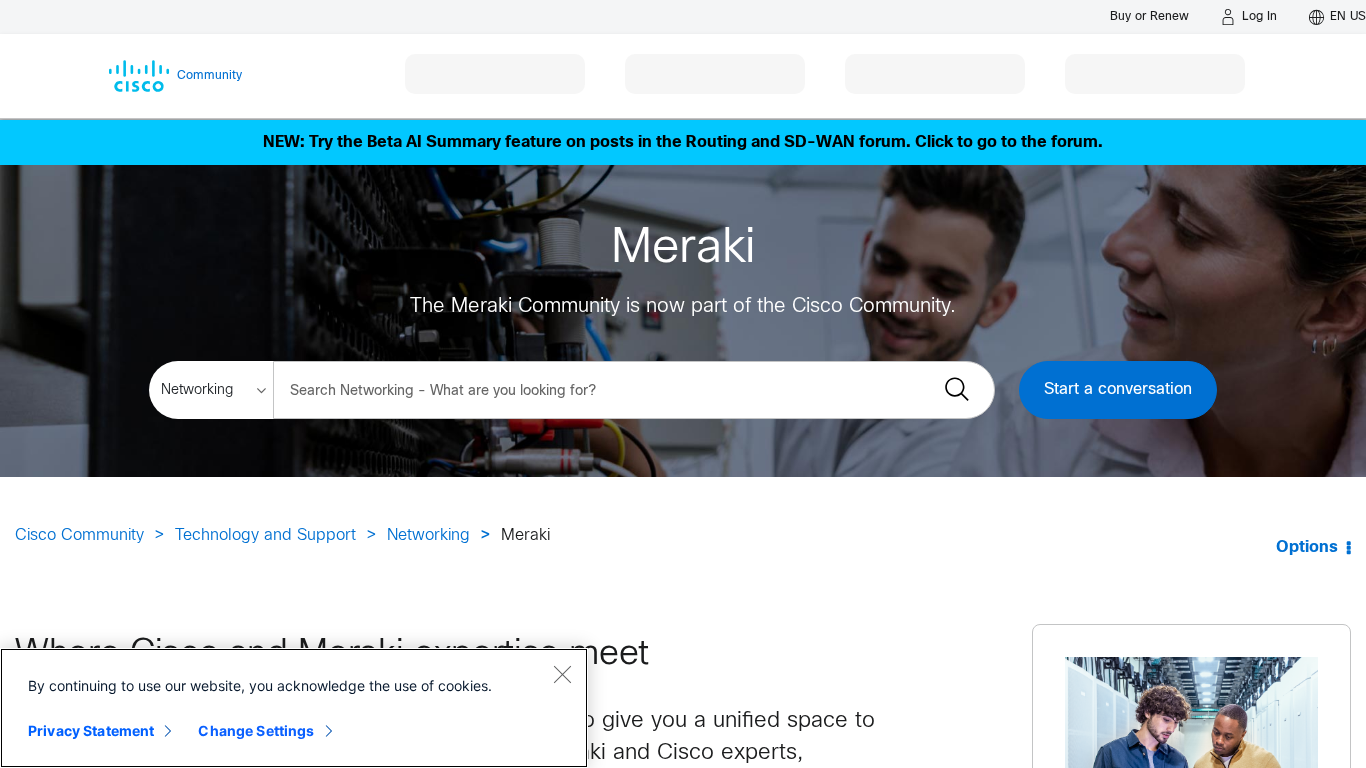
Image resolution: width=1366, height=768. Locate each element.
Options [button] (1307, 547)
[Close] (562, 674)
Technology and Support (265, 535)
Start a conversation (1118, 389)
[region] (294, 708)
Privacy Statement (91, 730)
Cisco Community (79, 535)
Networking (428, 535)
